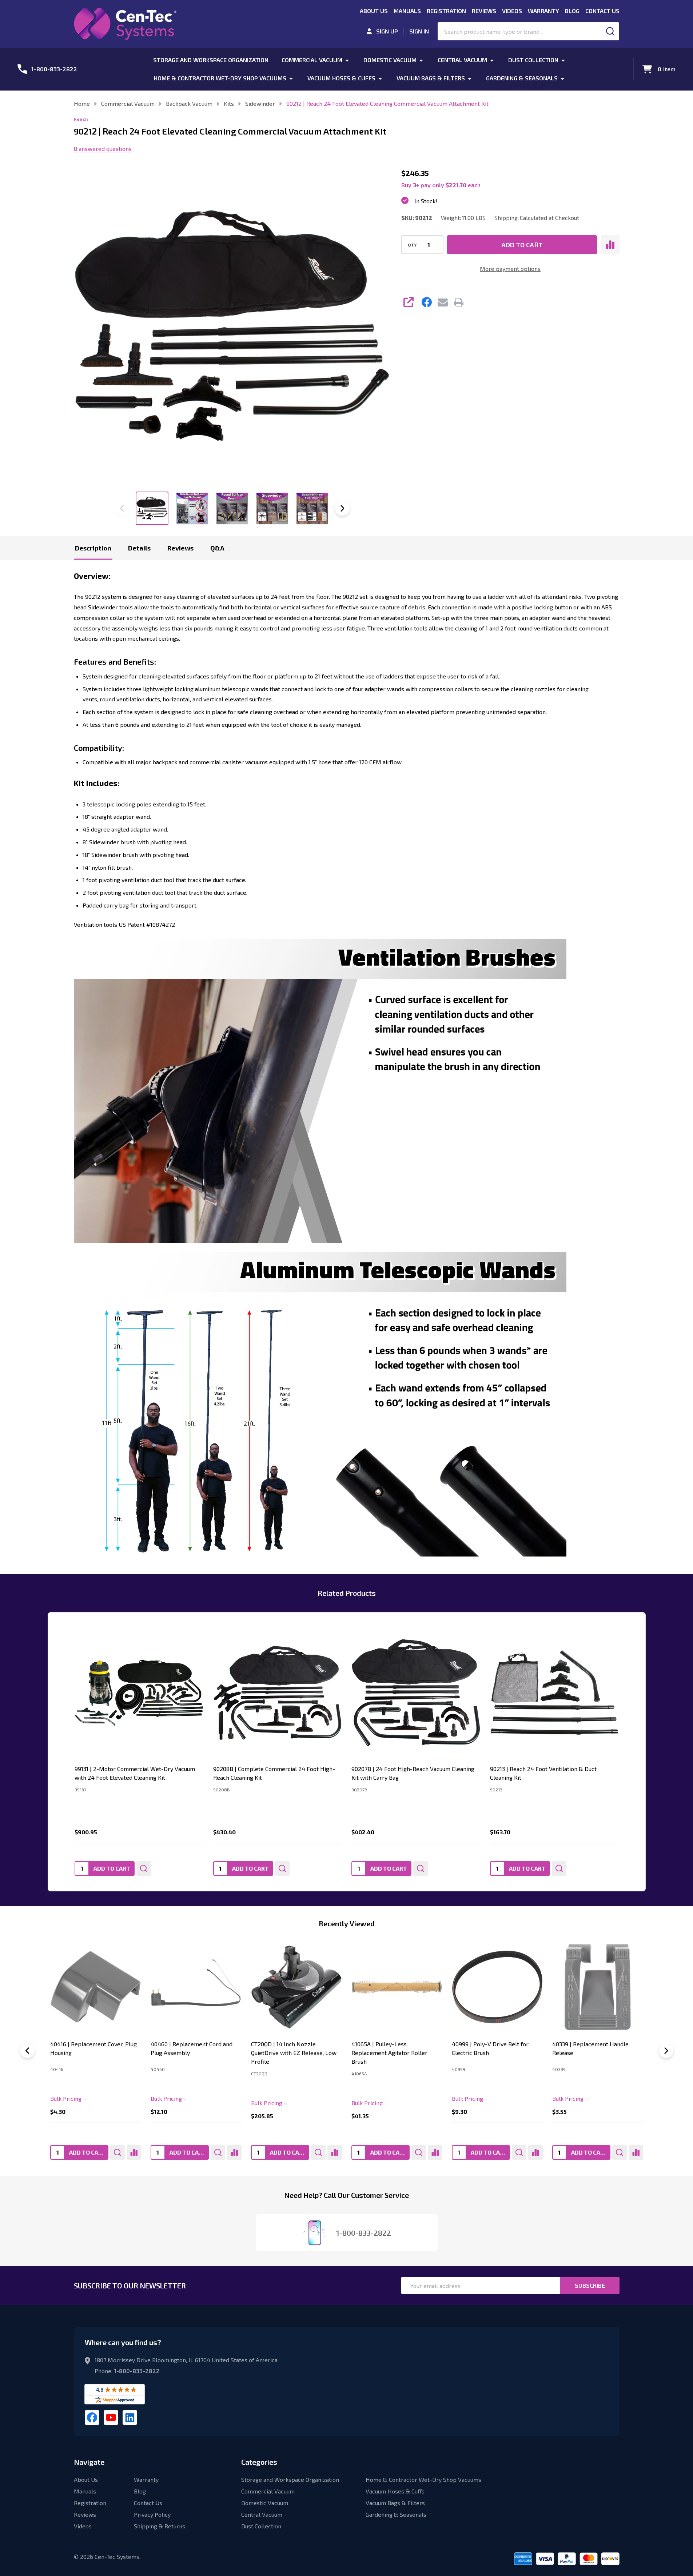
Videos (512, 11)
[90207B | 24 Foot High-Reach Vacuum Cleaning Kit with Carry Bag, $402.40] (416, 1693)
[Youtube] (111, 2417)
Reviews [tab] (180, 548)
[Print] (459, 302)
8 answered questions (103, 149)
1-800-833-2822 (137, 2371)
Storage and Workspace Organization (211, 60)
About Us (374, 11)
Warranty (543, 11)
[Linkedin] (130, 2417)
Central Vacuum (462, 60)
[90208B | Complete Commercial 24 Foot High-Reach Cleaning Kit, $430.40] (277, 1693)
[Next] (666, 2051)
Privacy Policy (152, 2514)
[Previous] (27, 2051)
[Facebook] (427, 302)
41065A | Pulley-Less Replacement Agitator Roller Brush (389, 2053)
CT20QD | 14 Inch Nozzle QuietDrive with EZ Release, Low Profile (293, 2053)
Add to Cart (522, 245)
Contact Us (602, 11)
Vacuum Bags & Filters (431, 78)
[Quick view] (144, 1868)
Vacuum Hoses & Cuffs (341, 78)
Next (342, 508)
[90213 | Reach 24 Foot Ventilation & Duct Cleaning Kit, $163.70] (554, 1693)
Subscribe (590, 2285)
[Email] (443, 302)
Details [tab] (139, 548)
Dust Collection (533, 60)
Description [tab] (93, 548)
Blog (572, 11)
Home (82, 103)
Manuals (407, 11)
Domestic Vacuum (390, 60)
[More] (347, 60)
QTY (412, 245)
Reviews (484, 11)
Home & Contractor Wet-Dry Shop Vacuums (220, 78)
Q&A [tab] (217, 548)
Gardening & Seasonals (522, 78)
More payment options (510, 269)
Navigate (89, 2462)
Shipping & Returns (160, 2526)
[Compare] (134, 2152)
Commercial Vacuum (312, 60)
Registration (446, 11)
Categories (259, 2462)
